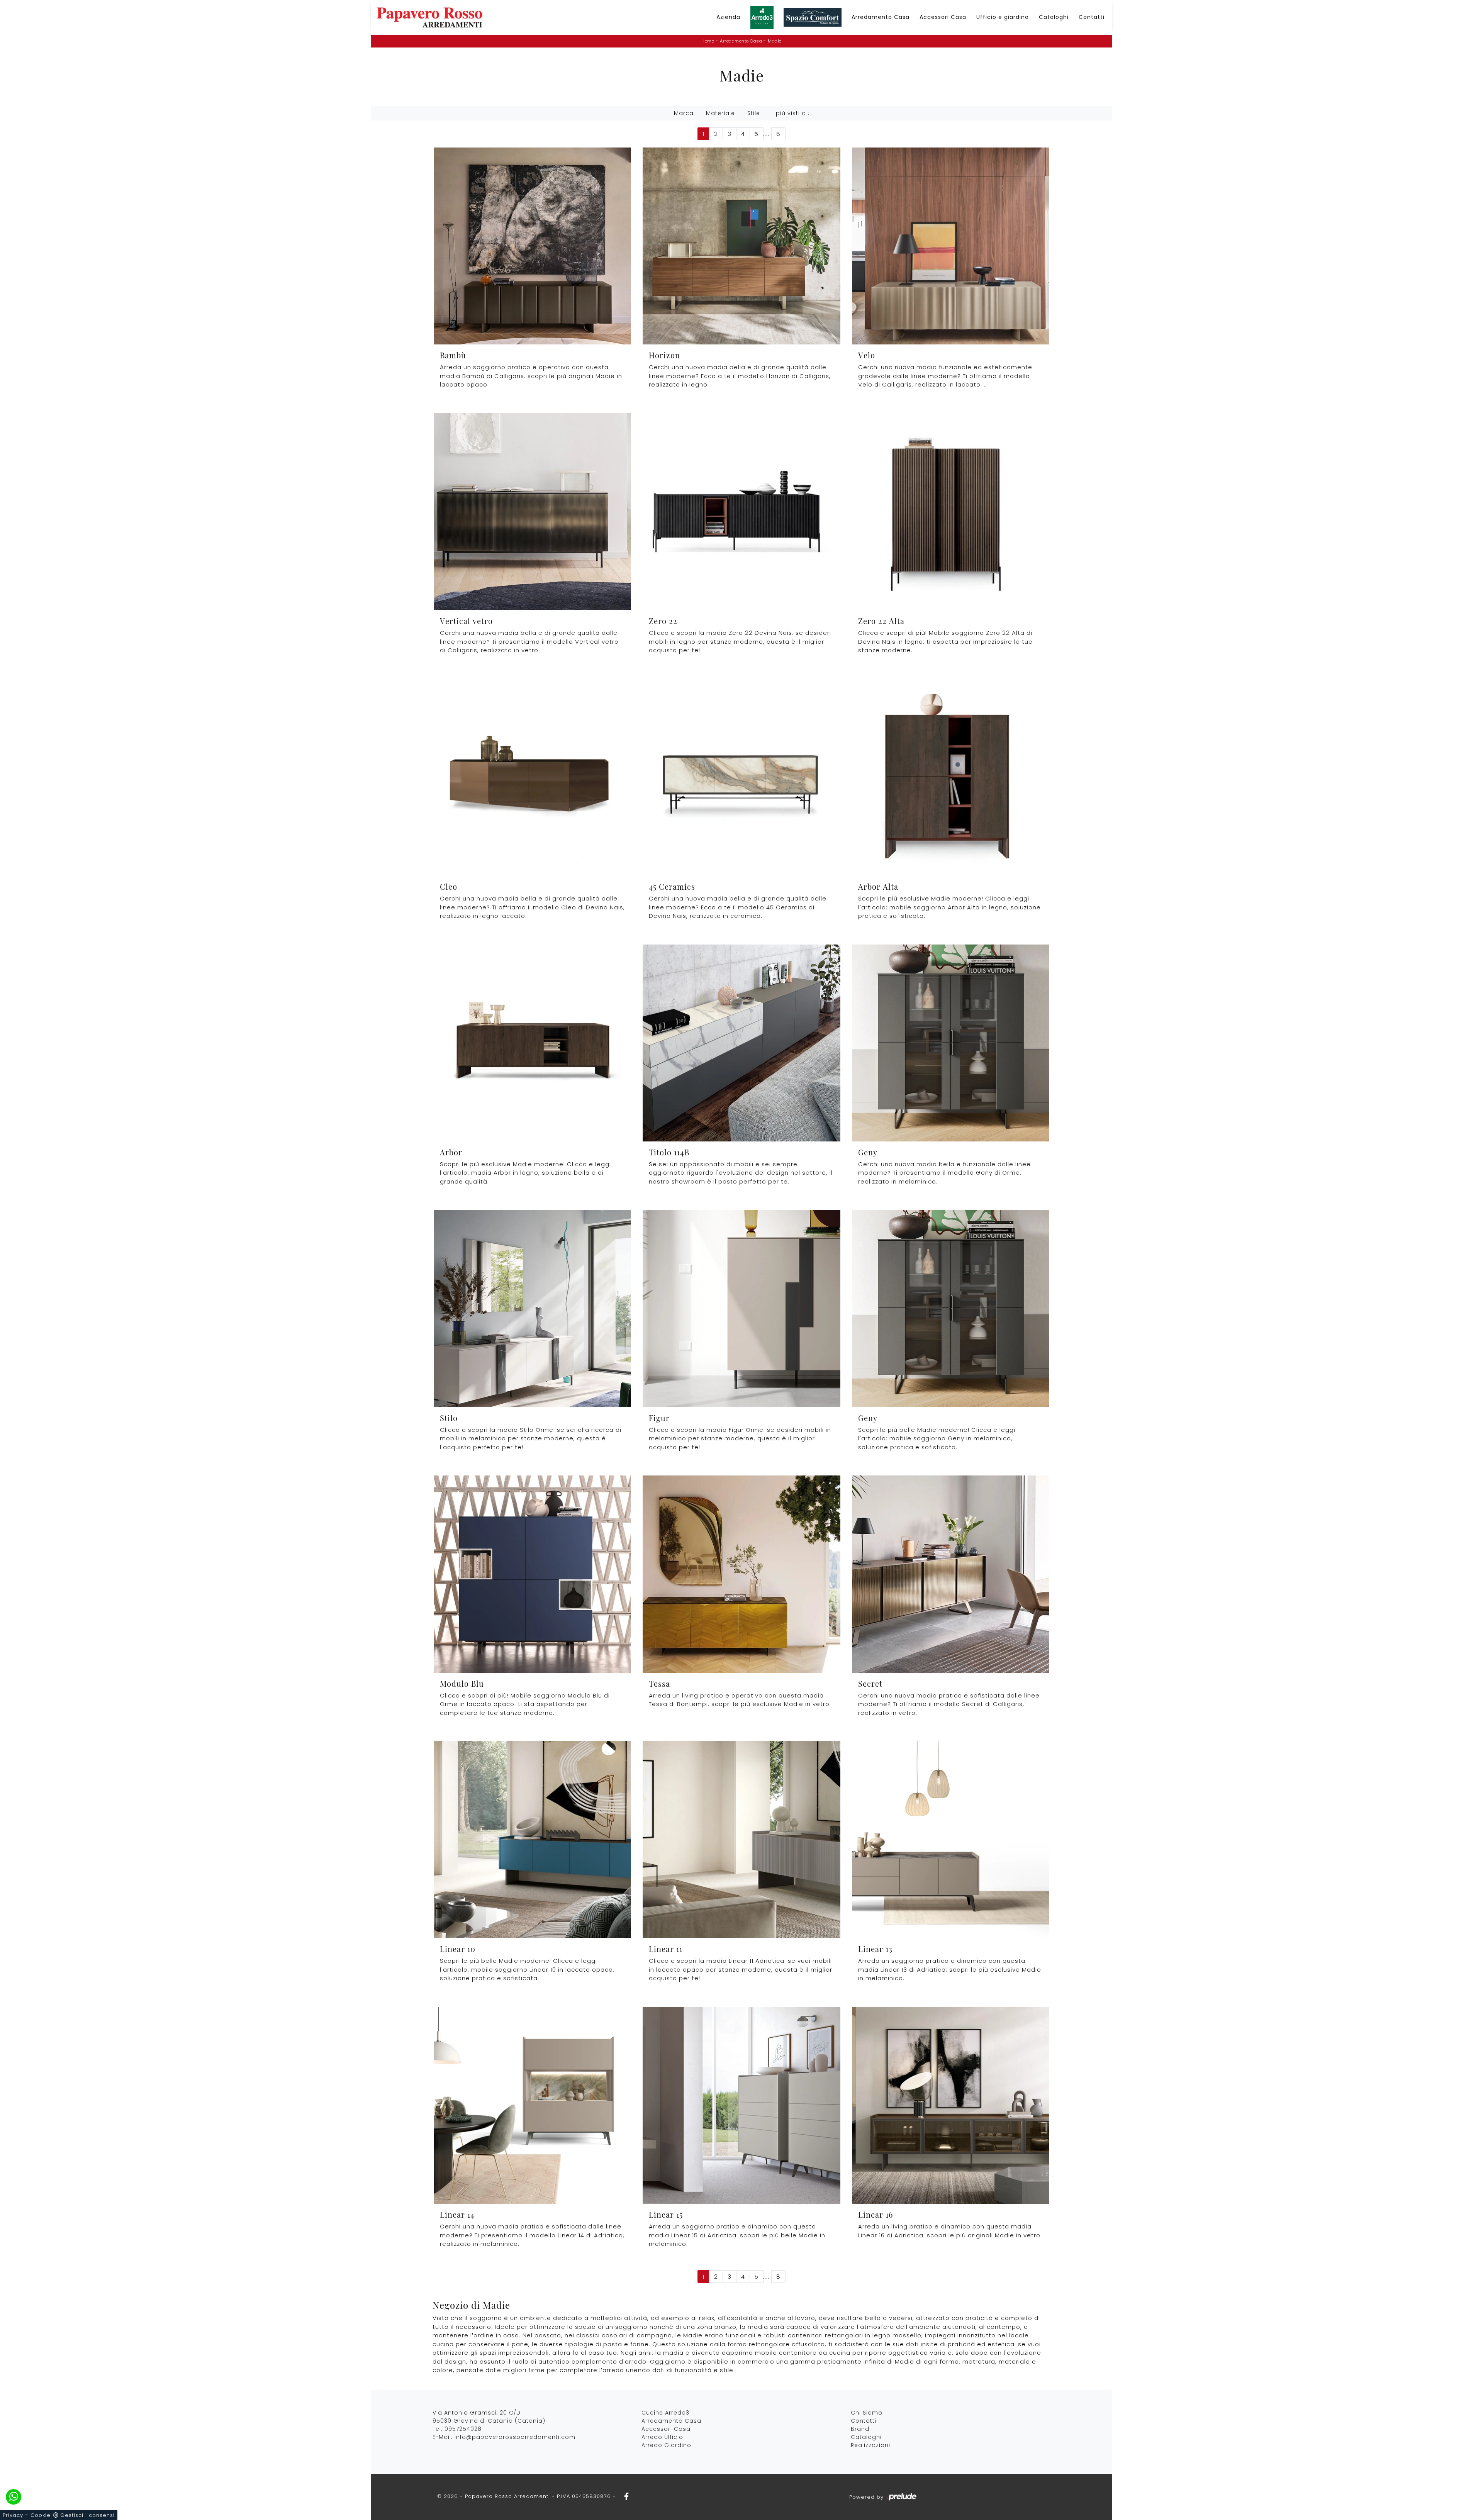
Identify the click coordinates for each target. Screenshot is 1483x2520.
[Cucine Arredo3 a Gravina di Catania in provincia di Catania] (762, 17)
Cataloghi (1054, 17)
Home (708, 41)
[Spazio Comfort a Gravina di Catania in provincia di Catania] (813, 18)
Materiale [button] (720, 113)
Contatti (1092, 17)
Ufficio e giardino (1003, 17)
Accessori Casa (943, 17)
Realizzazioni (870, 2445)
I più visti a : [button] (791, 113)
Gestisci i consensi (87, 2515)
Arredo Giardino (666, 2445)
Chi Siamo (867, 2413)
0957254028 (463, 2429)
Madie (775, 41)
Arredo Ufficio (662, 2437)
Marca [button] (684, 113)
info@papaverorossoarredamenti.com (515, 2437)
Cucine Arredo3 (665, 2413)
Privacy (13, 2515)
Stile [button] (754, 113)
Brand (860, 2429)
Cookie (41, 2515)
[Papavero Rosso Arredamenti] (429, 17)
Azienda (728, 17)
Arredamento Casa (881, 17)
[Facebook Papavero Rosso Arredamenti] (624, 2496)
